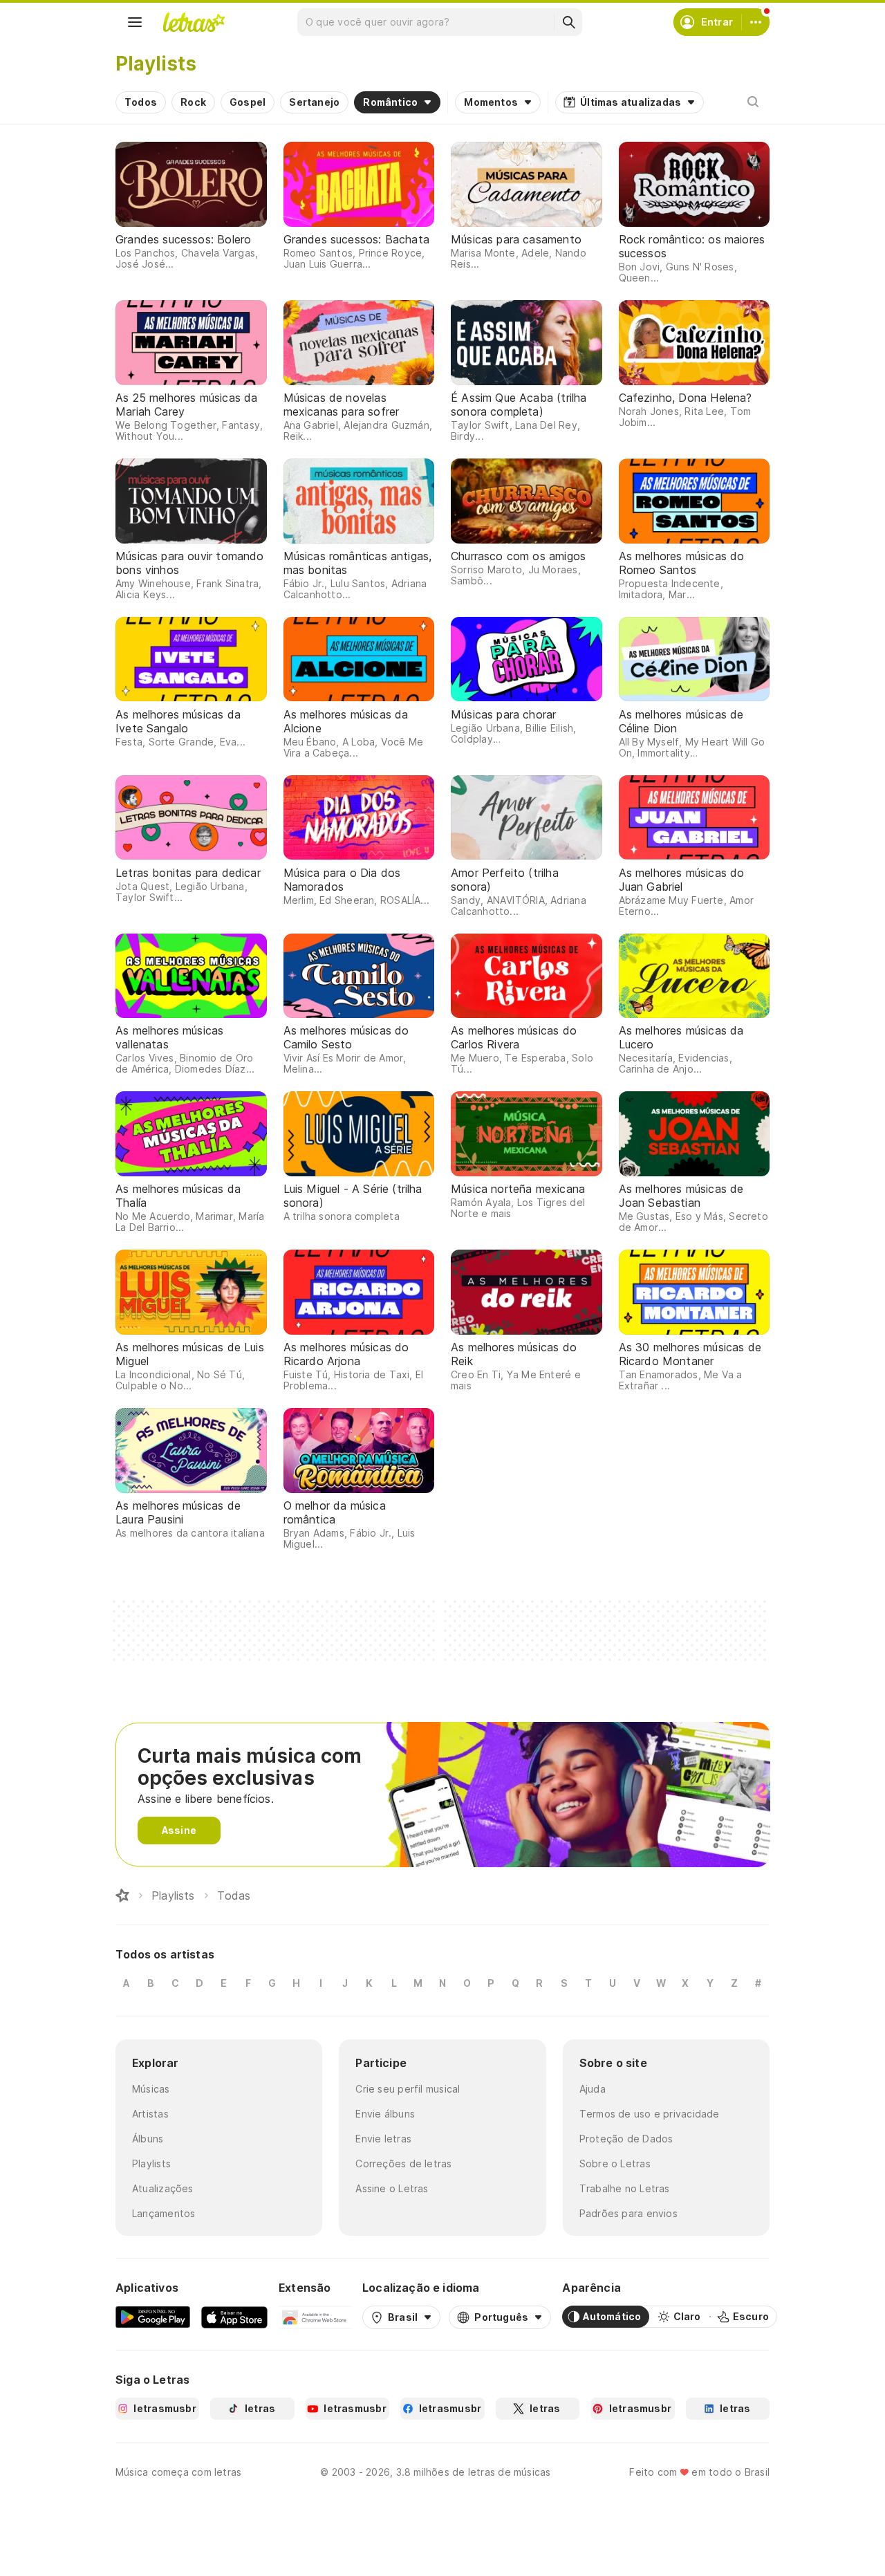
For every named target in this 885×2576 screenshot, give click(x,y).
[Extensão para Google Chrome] (315, 2317)
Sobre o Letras (615, 2163)
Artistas (150, 2114)
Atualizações (163, 2188)
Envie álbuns (385, 2114)
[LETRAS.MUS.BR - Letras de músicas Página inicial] (194, 22)
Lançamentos (164, 2213)
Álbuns (148, 2139)
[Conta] (756, 22)
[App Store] (234, 2317)
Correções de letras (403, 2163)
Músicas (151, 2089)
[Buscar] (568, 22)
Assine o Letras (392, 2188)
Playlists (151, 2163)
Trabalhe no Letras (625, 2188)
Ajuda (593, 2089)
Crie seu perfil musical (408, 2089)
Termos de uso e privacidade (650, 2114)
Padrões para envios (628, 2213)
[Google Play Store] (153, 2317)
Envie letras (383, 2139)
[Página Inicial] (122, 1896)
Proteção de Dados (626, 2139)
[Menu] (135, 22)
